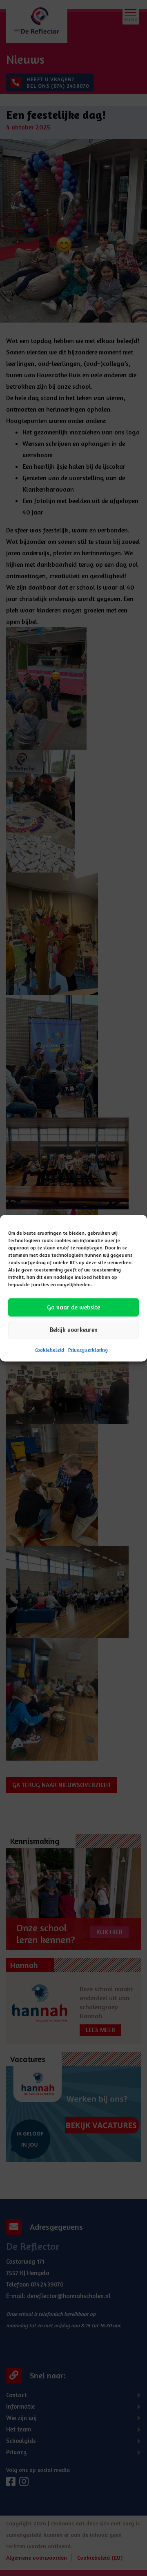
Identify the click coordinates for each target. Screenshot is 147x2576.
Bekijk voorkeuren (74, 1330)
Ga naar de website (73, 1307)
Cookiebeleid (50, 1349)
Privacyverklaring (88, 1349)
